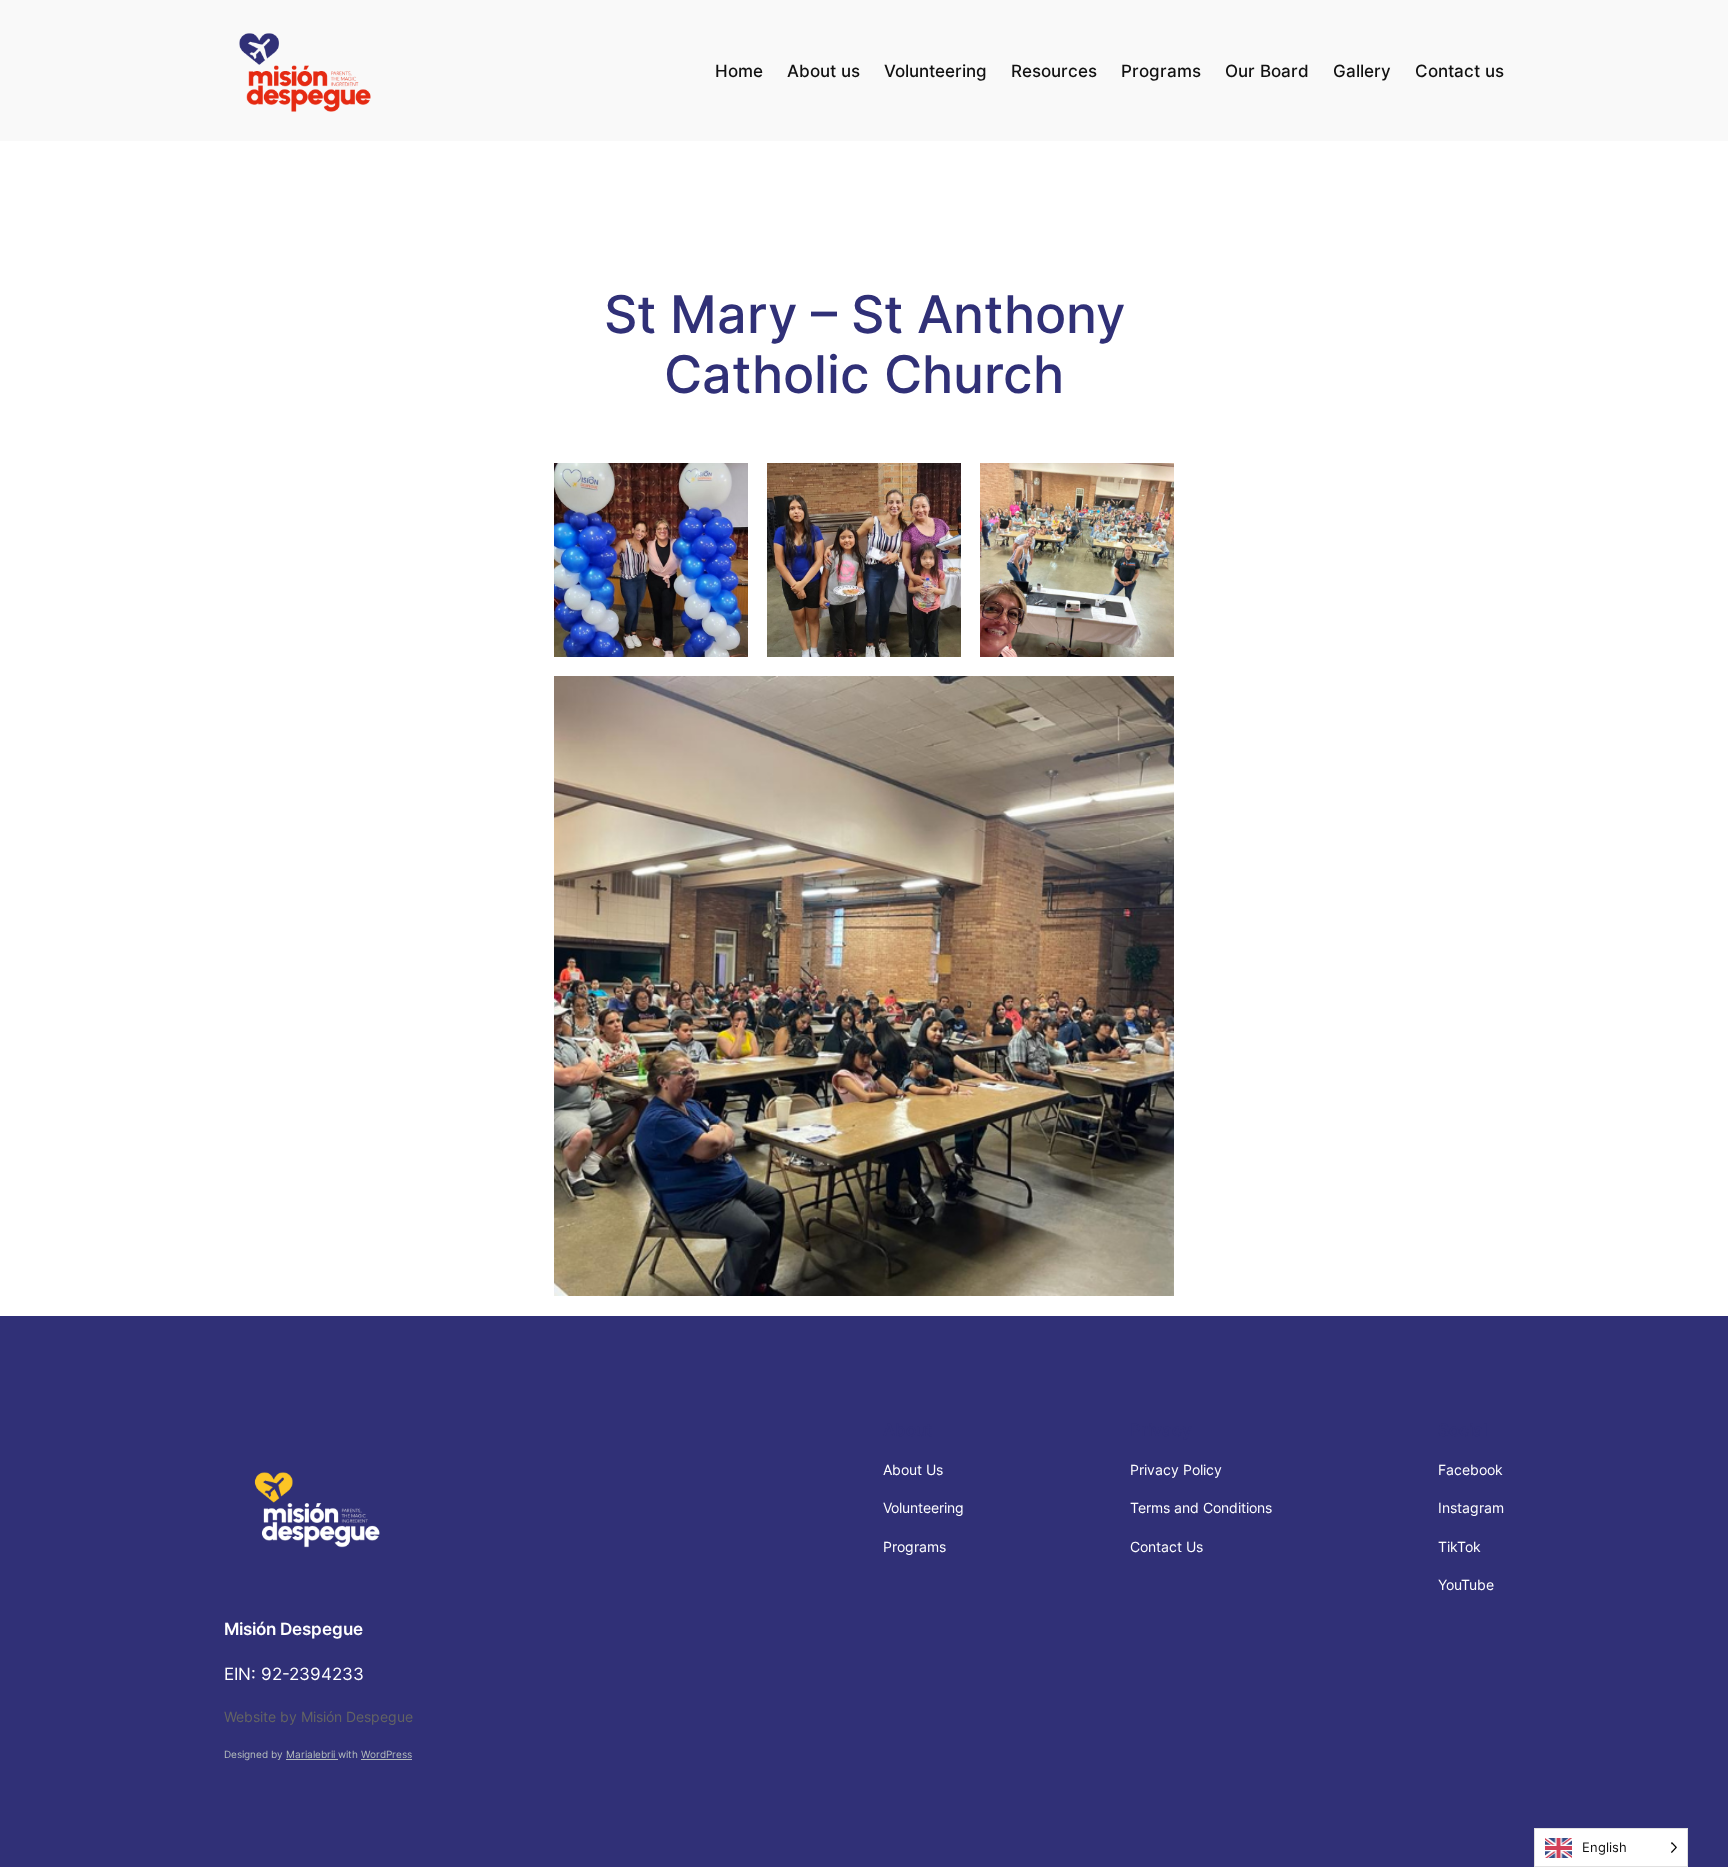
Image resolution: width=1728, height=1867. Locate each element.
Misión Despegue (293, 1629)
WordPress (386, 1754)
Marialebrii (312, 1754)
